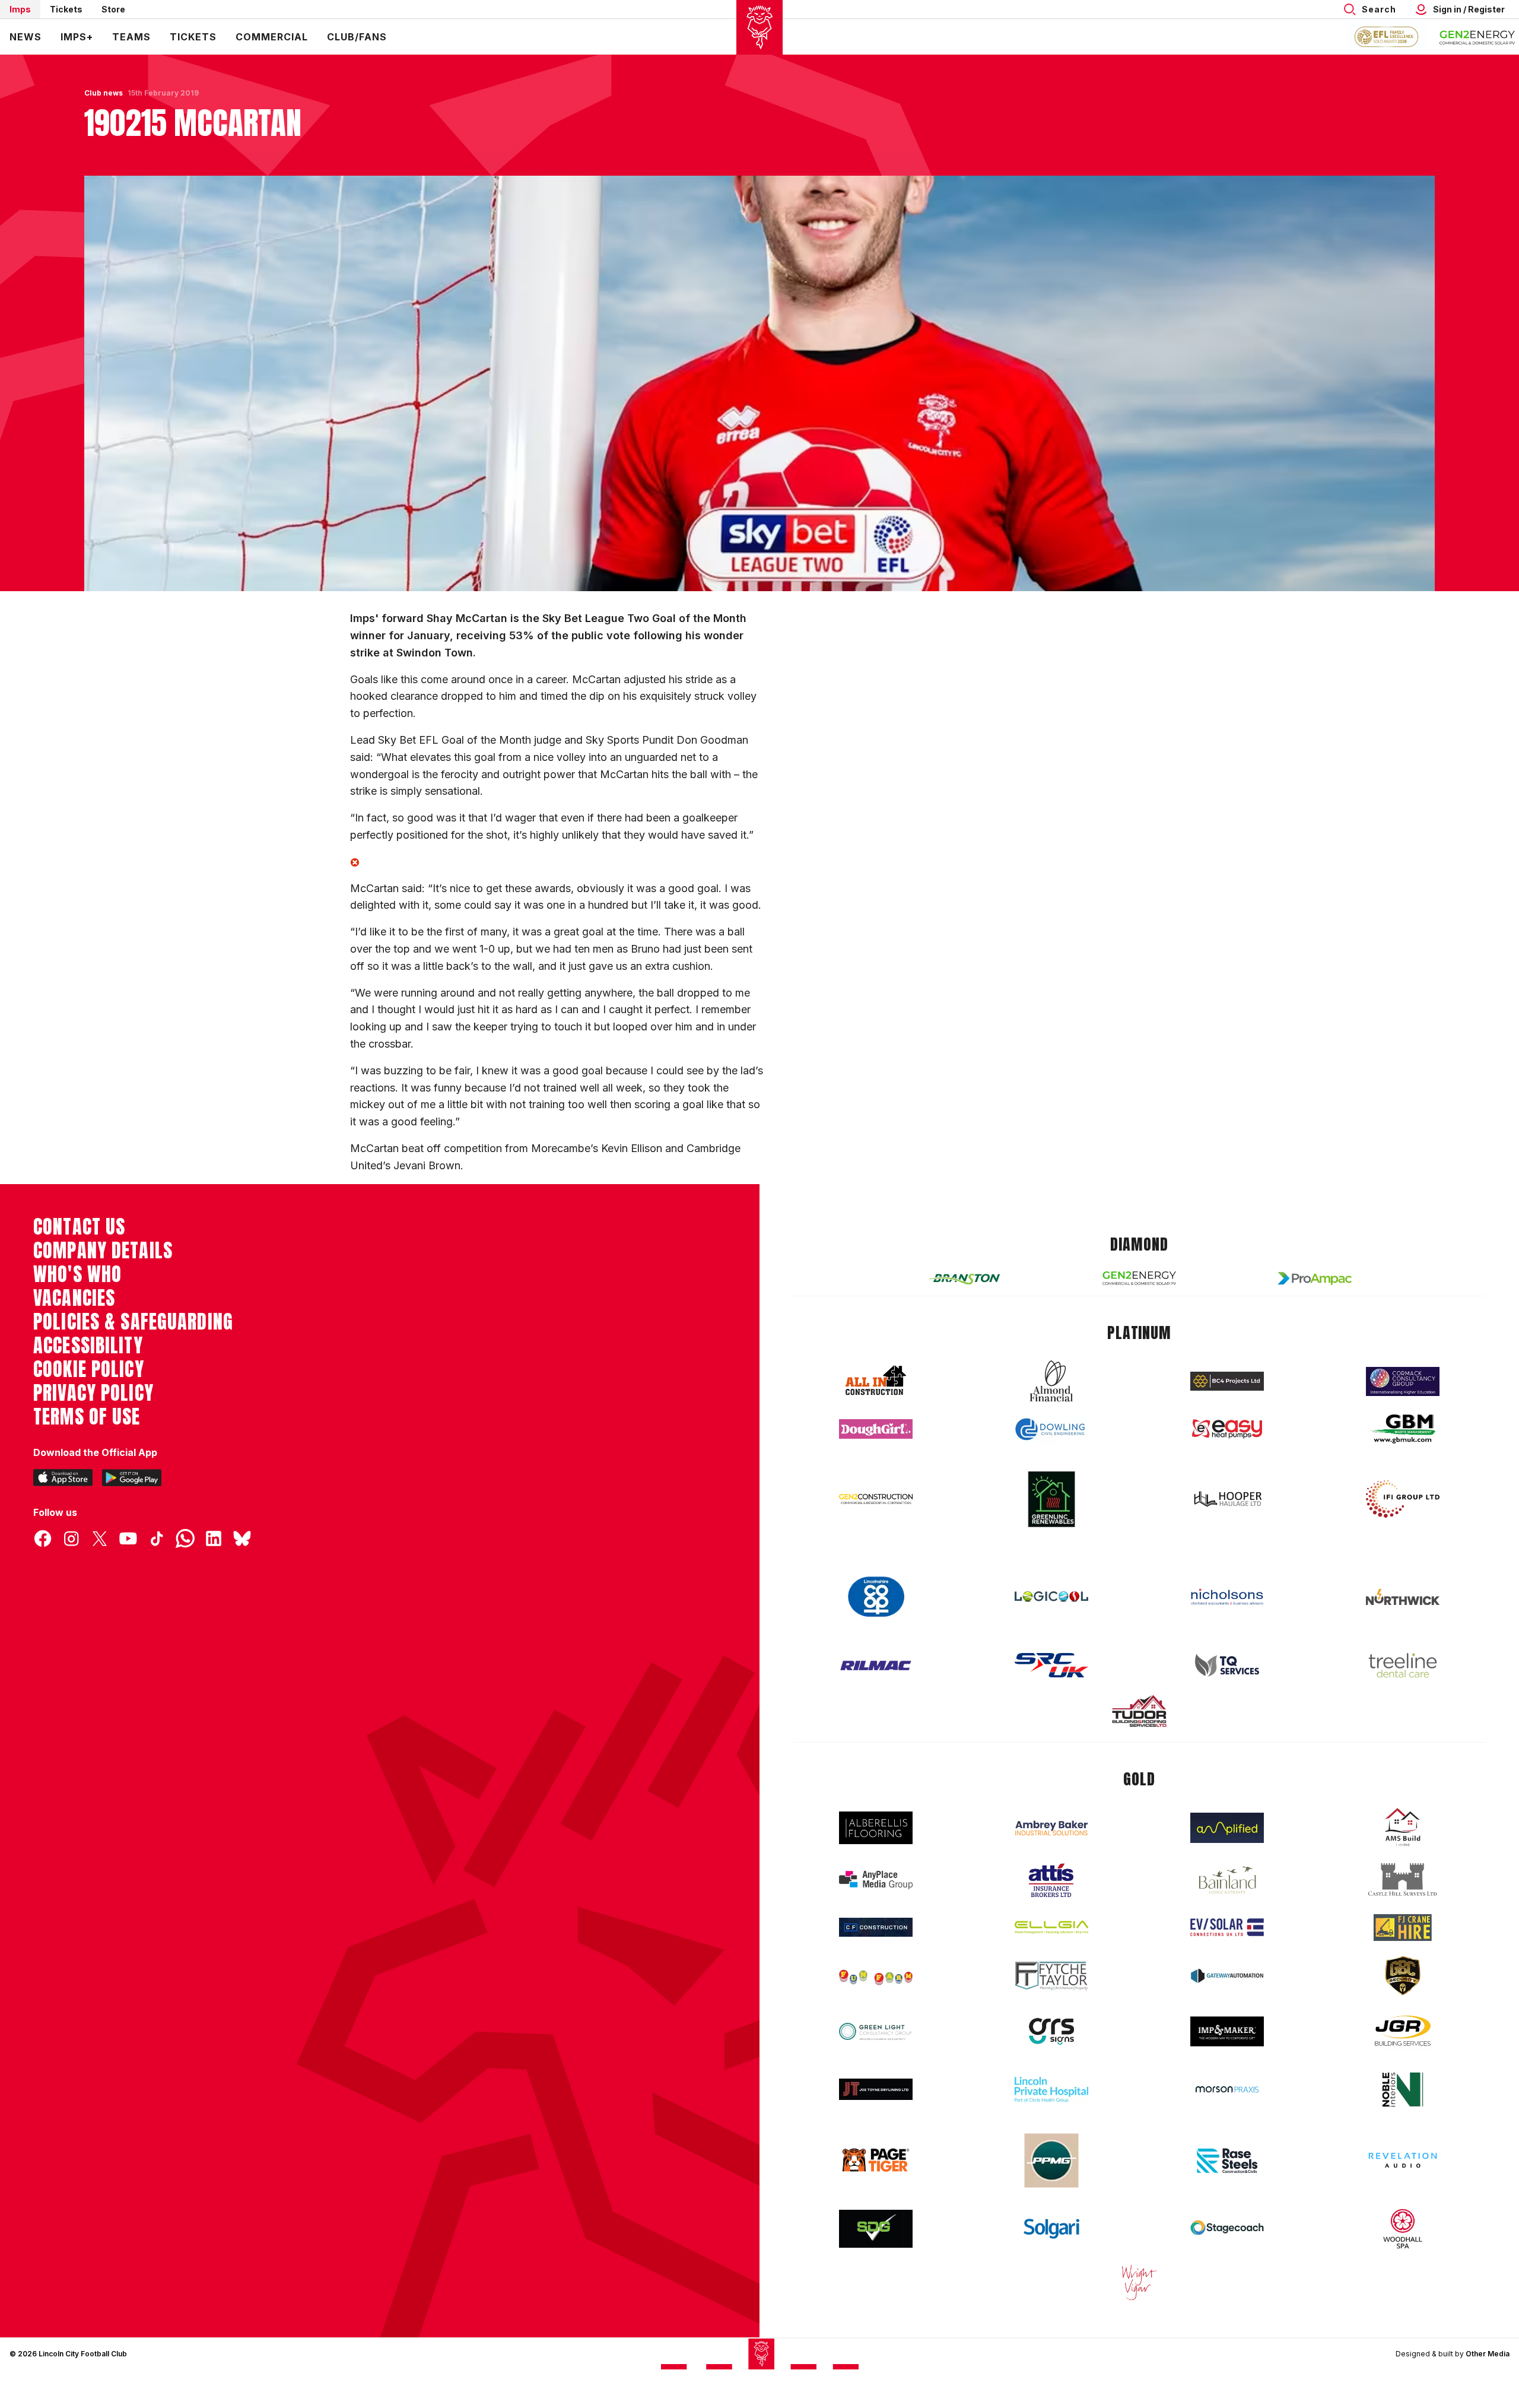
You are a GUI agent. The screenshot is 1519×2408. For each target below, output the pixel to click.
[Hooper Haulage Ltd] (1227, 1499)
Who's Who (77, 1274)
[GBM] (1403, 1429)
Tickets (66, 9)
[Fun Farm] (876, 1976)
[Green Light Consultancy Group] (876, 2031)
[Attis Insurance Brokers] (1051, 1880)
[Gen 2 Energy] (1139, 1278)
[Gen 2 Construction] (876, 1499)
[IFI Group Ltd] (1403, 1499)
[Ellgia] (1051, 1927)
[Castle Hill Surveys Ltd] (1403, 1880)
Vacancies (74, 1298)
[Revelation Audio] (1403, 2160)
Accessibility (88, 1346)
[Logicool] (1051, 1597)
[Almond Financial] (1051, 1381)
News (26, 37)
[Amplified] (1227, 1828)
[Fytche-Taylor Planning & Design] (1051, 1976)
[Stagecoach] (1227, 2229)
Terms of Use (87, 1417)
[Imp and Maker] (1227, 2031)
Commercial (272, 37)
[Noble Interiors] (1403, 2089)
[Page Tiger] (876, 2160)
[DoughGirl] (876, 1429)
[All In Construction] (876, 1381)
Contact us (79, 1227)
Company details (103, 1251)
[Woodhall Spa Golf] (1403, 2229)
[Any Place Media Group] (876, 1880)
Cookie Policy (89, 1369)
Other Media (1488, 2354)
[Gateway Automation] (1227, 1976)
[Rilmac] (876, 1665)
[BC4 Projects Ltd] (1227, 1381)
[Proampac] (1315, 1278)
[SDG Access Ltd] (876, 2229)
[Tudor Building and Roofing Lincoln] (1139, 1711)
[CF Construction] (876, 1927)
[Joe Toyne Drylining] (876, 2089)
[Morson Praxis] (1227, 2089)
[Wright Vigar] (1139, 2282)
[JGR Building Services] (1403, 2031)
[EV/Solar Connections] (1227, 1927)
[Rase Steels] (1227, 2160)
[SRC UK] (1051, 1665)
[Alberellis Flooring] (876, 1828)
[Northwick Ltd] (1403, 1597)
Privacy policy (93, 1393)
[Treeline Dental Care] (1403, 1665)
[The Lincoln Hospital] (1051, 2090)
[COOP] (876, 1597)
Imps (20, 9)
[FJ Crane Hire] (1403, 1928)
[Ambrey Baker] (1051, 1828)
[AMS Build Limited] (1403, 1828)
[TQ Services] (1227, 1665)
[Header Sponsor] (1477, 37)
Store (113, 9)
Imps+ (77, 37)
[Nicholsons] (1227, 1597)
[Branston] (964, 1278)
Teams (131, 37)
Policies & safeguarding (133, 1322)
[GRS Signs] (1051, 2031)
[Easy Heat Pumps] (1227, 1429)
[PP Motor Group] (1051, 2160)
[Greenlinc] (1051, 1499)
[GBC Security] (1403, 1976)
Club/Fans (357, 37)
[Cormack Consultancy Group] (1403, 1381)
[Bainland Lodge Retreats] (1227, 1880)
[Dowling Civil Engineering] (1051, 1429)
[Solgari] (1051, 2229)
